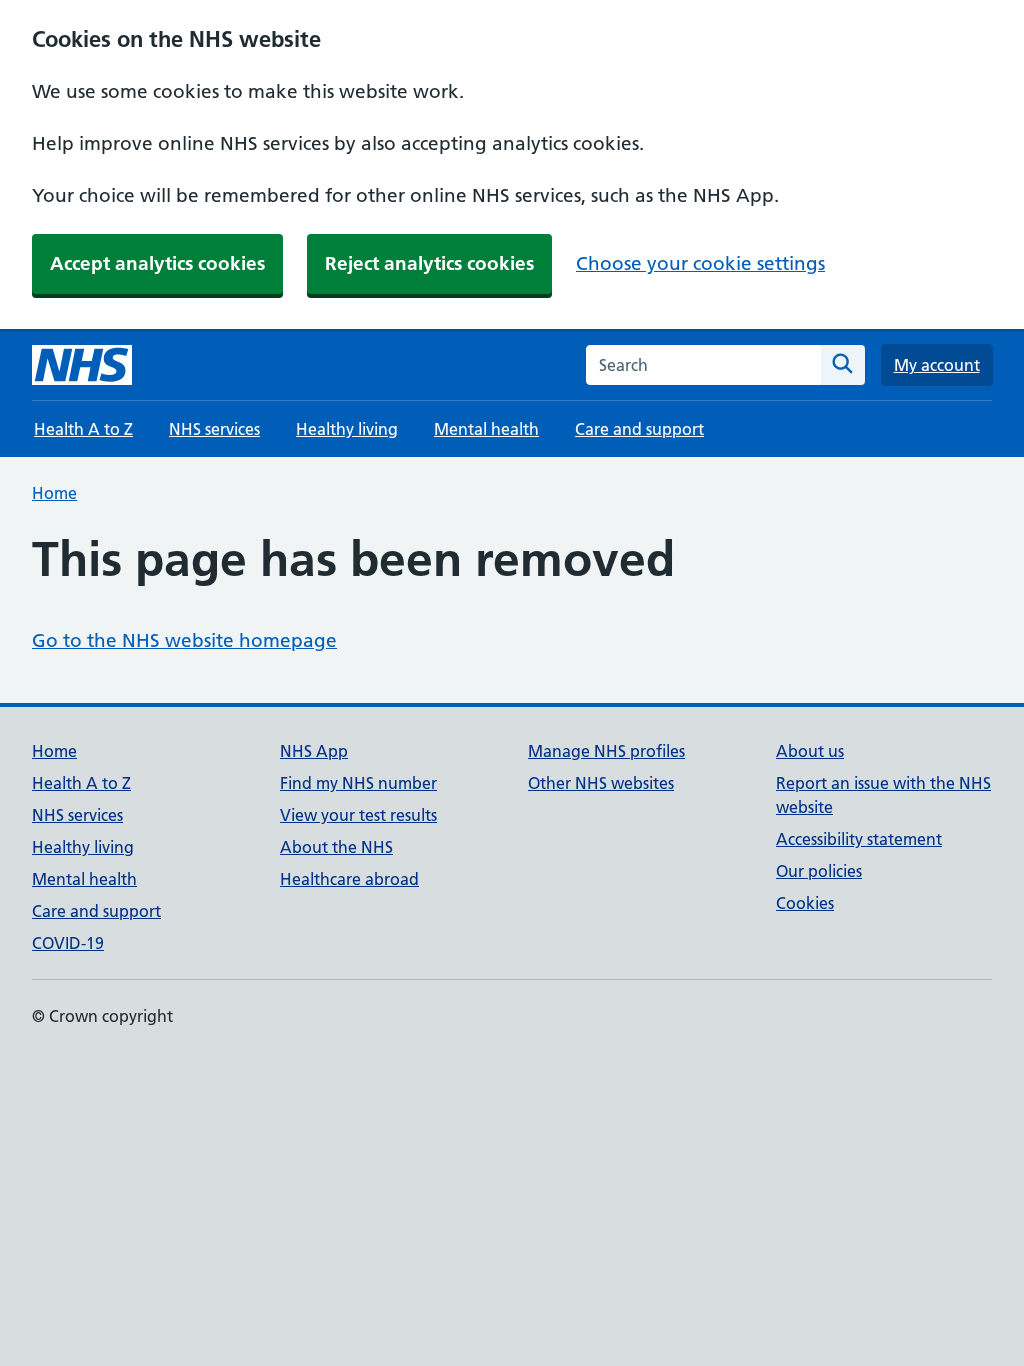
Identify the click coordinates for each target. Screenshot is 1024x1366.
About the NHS (336, 847)
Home (54, 493)
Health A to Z (83, 429)
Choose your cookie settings (700, 263)
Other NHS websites (601, 783)
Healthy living (347, 429)
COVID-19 (68, 943)
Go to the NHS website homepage (184, 640)
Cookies (805, 903)
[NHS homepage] (82, 365)
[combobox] (703, 365)
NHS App (314, 751)
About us (810, 751)
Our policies (819, 871)
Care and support (639, 429)
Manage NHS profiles (606, 751)
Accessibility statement (859, 839)
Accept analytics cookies (157, 263)
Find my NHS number (358, 783)
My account (937, 365)
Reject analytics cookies (429, 263)
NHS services (214, 429)
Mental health (486, 429)
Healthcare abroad (349, 879)
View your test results (358, 815)
